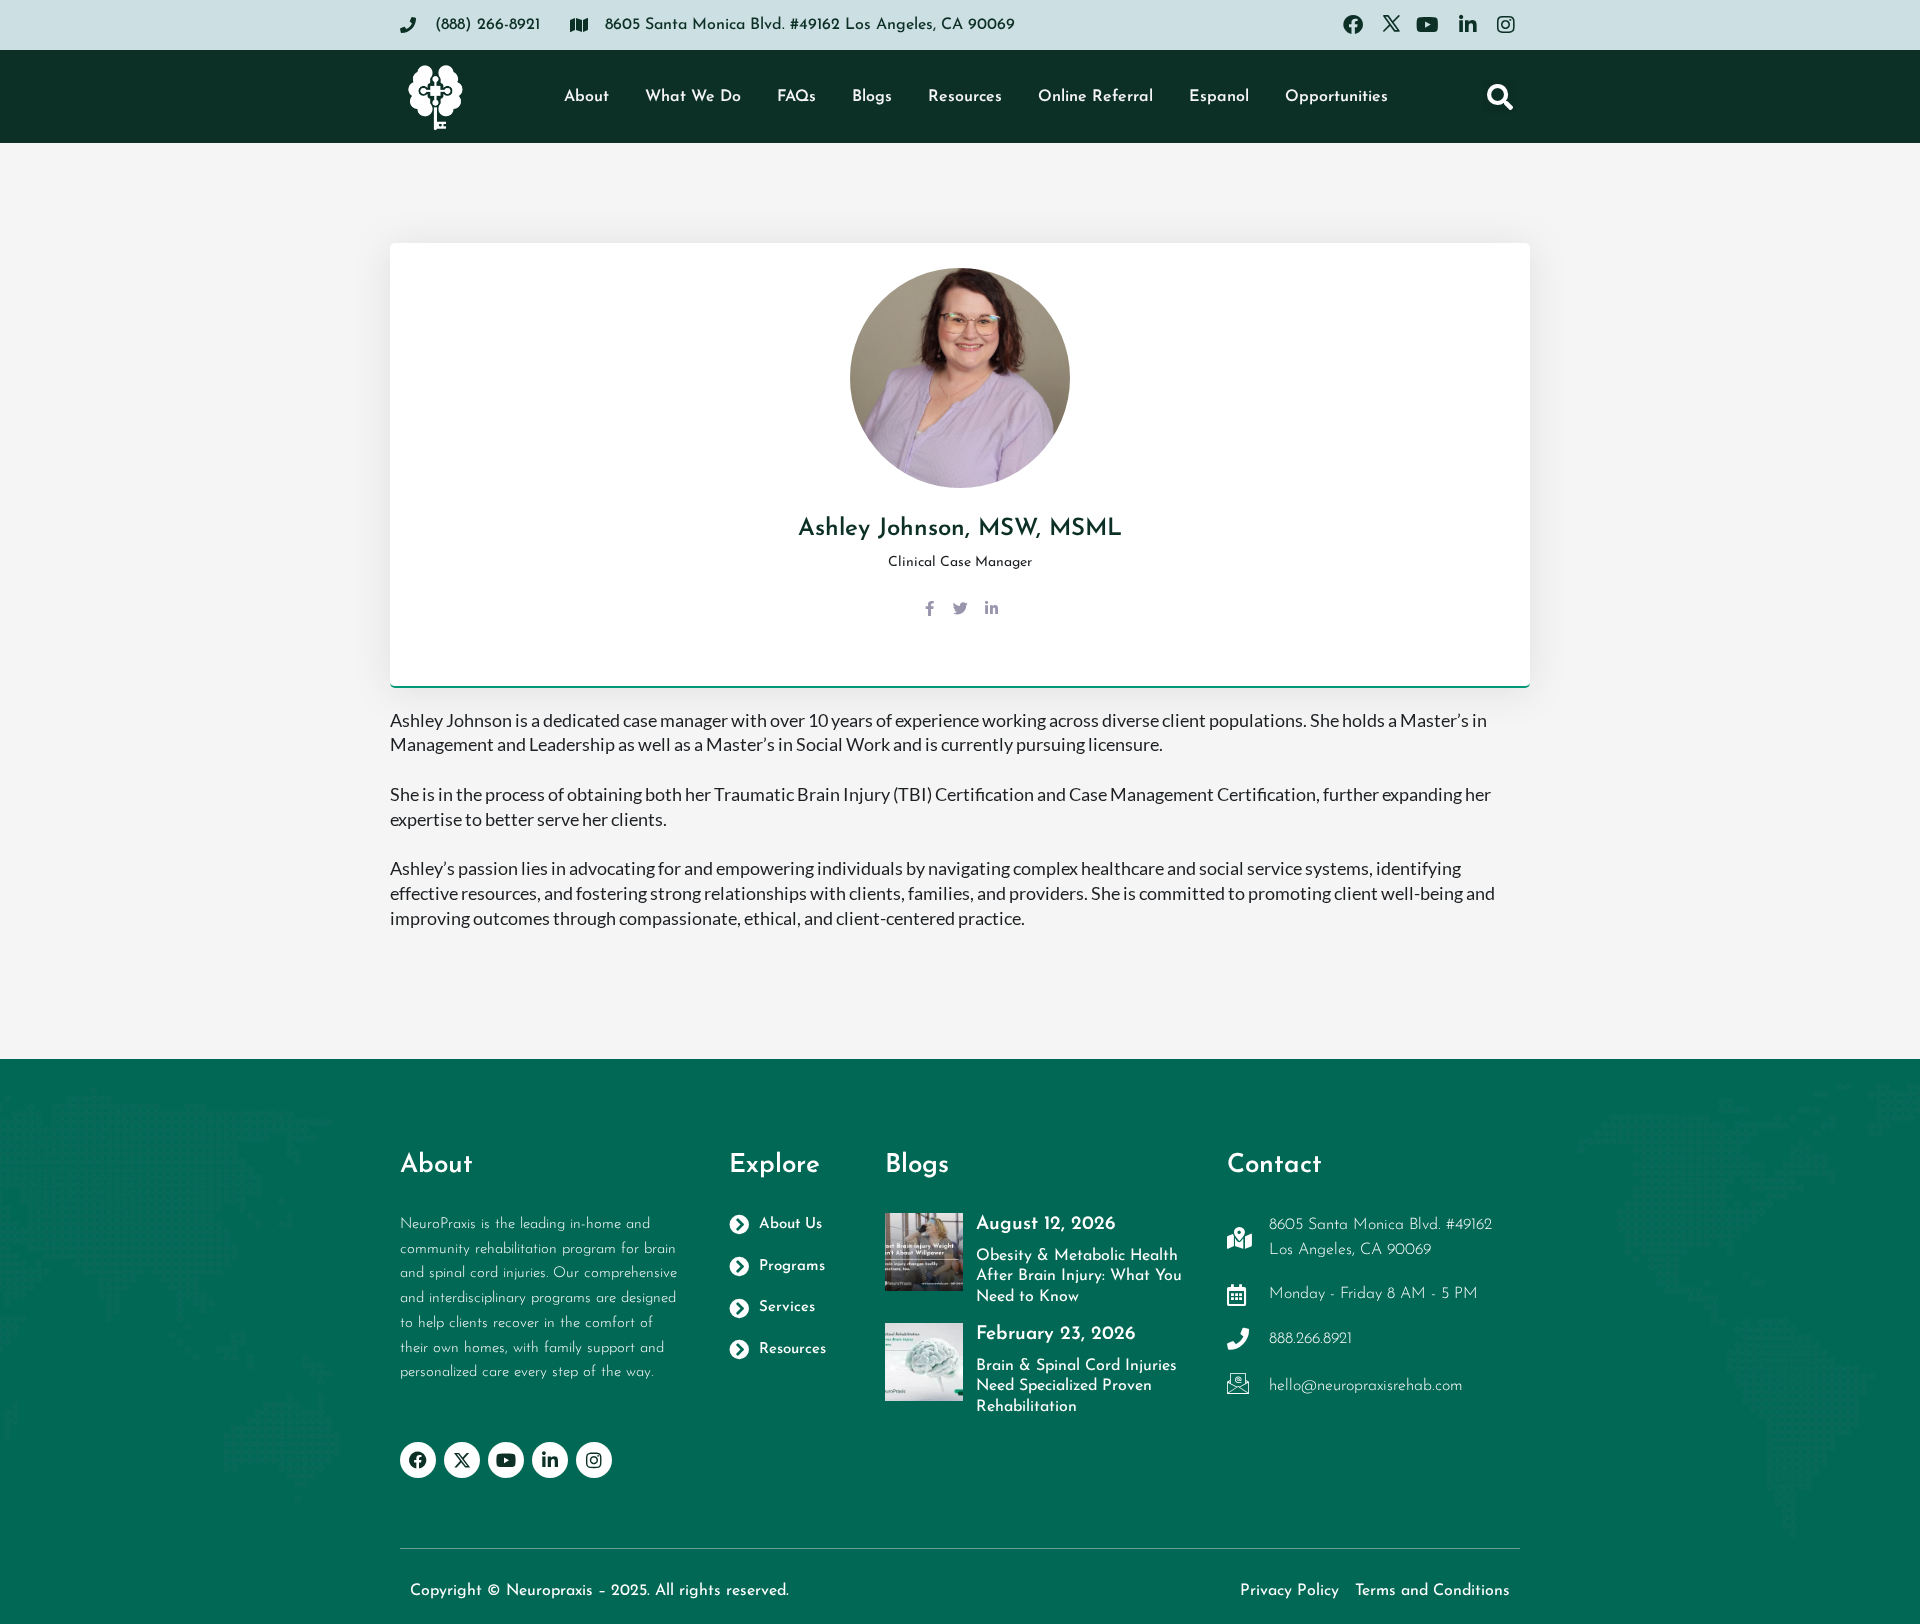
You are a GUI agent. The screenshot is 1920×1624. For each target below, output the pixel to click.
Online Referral (1095, 97)
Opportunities (1336, 97)
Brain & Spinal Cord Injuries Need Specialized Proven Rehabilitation (1076, 1387)
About (586, 97)
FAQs (796, 97)
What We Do (693, 97)
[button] (1499, 96)
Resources (965, 97)
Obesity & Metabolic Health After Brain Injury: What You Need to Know (1079, 1277)
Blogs (872, 97)
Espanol (1219, 97)
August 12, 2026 (1045, 1224)
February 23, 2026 (1055, 1334)
